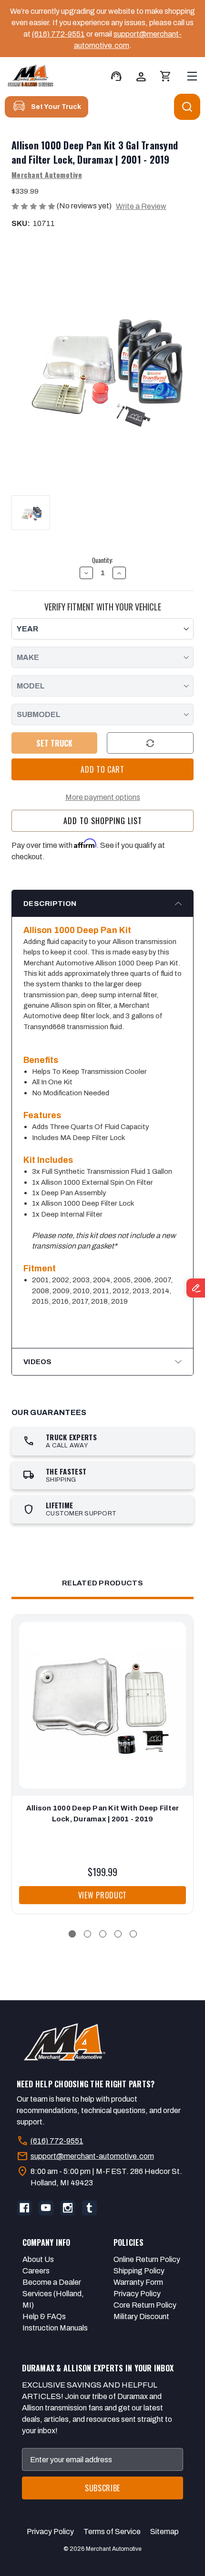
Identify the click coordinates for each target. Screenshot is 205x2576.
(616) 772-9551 (58, 34)
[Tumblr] (89, 2208)
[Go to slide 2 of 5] (87, 1934)
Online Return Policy (147, 2259)
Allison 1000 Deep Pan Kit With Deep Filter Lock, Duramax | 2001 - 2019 (103, 1814)
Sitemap (164, 2532)
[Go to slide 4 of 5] (118, 1934)
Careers (36, 2271)
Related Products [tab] (102, 1583)
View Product (102, 1895)
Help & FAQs (44, 2316)
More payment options (103, 797)
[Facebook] (24, 2208)
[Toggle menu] (192, 76)
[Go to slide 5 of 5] (133, 1934)
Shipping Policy (139, 2271)
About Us (38, 2259)
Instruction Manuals (55, 2328)
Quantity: (102, 560)
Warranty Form (138, 2282)
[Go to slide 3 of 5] (103, 1934)
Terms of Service (112, 2532)
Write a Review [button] (141, 206)
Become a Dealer (52, 2282)
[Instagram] (68, 2208)
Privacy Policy (137, 2294)
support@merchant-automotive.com (92, 2156)
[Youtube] (46, 2208)
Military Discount (141, 2316)
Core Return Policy (145, 2305)
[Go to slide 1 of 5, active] (72, 1934)
